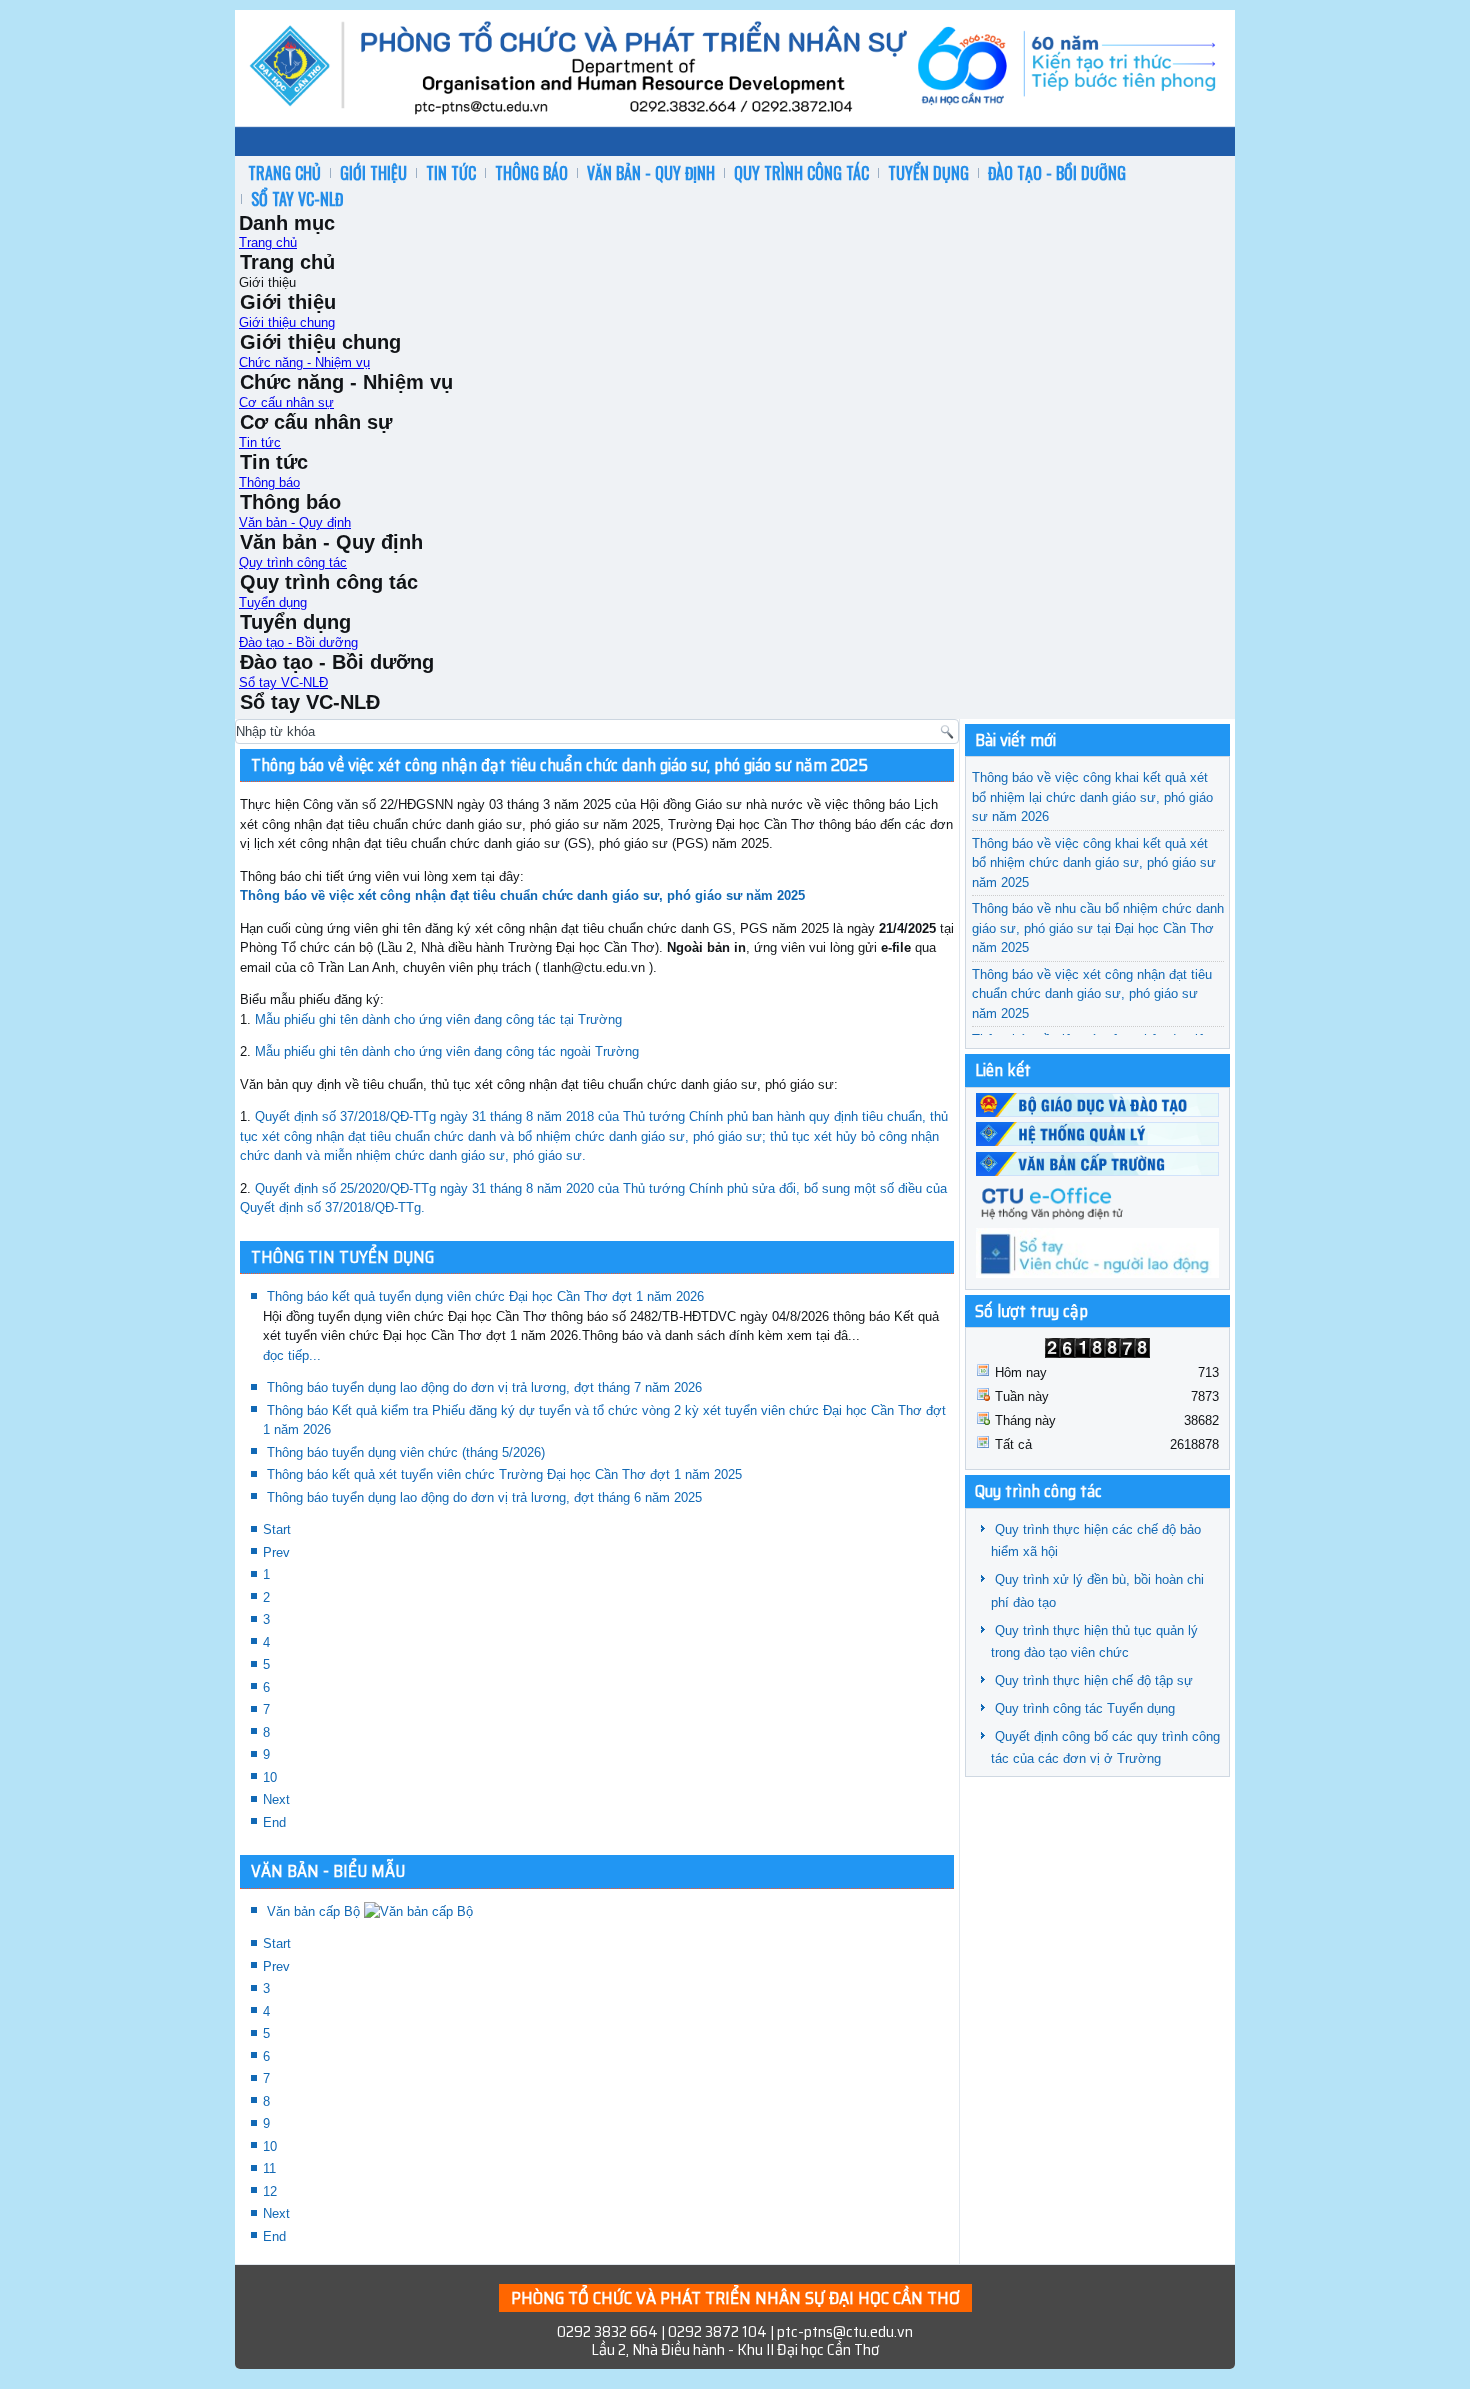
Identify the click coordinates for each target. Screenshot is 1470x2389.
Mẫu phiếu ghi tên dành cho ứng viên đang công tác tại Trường (438, 1019)
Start (277, 1529)
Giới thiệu (373, 173)
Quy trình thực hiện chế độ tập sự (1094, 1680)
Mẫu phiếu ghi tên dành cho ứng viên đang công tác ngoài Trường (447, 1051)
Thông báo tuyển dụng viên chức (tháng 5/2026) (406, 1452)
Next (276, 1799)
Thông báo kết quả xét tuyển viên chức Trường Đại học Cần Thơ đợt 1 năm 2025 (504, 1474)
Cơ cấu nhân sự (286, 402)
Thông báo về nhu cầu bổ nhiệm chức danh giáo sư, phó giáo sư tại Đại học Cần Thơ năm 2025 (1098, 928)
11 (269, 2168)
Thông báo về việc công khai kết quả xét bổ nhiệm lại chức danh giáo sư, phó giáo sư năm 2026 (1092, 797)
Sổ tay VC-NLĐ (297, 199)
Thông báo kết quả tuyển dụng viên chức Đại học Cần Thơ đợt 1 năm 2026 (485, 1296)
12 (270, 2191)
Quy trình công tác (801, 173)
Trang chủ (284, 173)
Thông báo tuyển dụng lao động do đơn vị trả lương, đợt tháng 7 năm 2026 (484, 1387)
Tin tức (451, 173)
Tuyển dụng (928, 173)
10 (270, 1777)
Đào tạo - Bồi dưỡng (1057, 173)
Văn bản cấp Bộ (315, 1911)
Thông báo (531, 173)
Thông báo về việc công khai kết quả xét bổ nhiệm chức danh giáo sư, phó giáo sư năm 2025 (1094, 863)
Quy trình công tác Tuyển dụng (1085, 1708)
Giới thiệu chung (287, 322)
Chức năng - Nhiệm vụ (304, 362)
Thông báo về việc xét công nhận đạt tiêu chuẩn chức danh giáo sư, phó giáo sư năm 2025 (559, 765)
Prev (276, 1552)
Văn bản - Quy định (651, 173)
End (274, 1822)
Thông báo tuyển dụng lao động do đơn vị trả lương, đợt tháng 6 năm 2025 (484, 1497)
